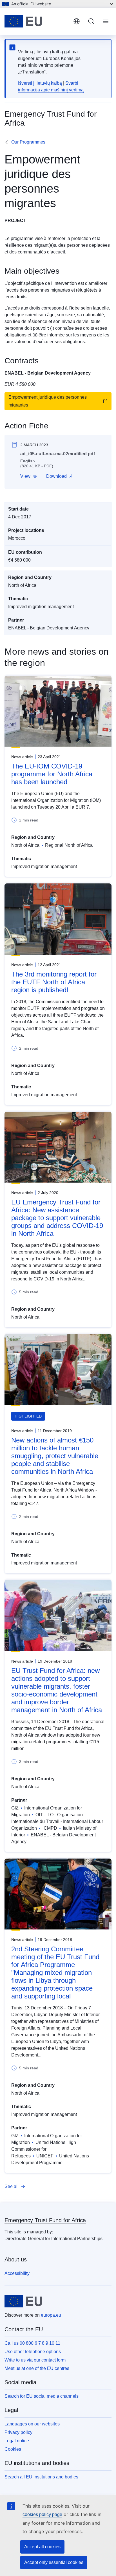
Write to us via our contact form (35, 2360)
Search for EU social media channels (42, 2396)
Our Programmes (28, 142)
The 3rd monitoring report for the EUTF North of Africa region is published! (54, 982)
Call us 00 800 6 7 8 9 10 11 (32, 2343)
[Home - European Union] (37, 21)
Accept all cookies (42, 2547)
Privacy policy (18, 2432)
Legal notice (17, 2441)
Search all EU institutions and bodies (41, 2477)
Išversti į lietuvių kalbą (40, 83)
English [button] (77, 21)
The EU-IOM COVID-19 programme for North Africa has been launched (52, 774)
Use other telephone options (33, 2352)
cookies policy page (42, 2514)
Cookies (13, 2449)
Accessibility (17, 2273)
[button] (29, 476)
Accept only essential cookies (54, 2562)
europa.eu (51, 2315)
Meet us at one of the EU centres (37, 2368)
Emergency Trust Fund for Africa (45, 2220)
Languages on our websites (32, 2424)
